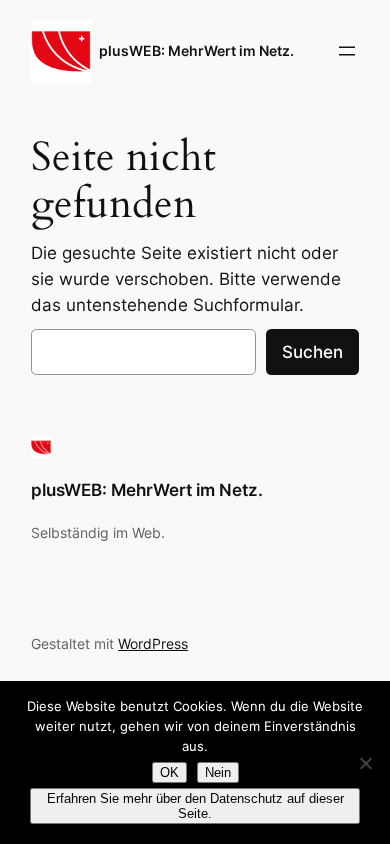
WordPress (153, 643)
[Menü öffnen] (347, 51)
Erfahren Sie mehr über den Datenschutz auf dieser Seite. (195, 806)
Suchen (312, 352)
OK (169, 772)
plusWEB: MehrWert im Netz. (196, 50)
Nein (218, 772)
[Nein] (365, 763)
